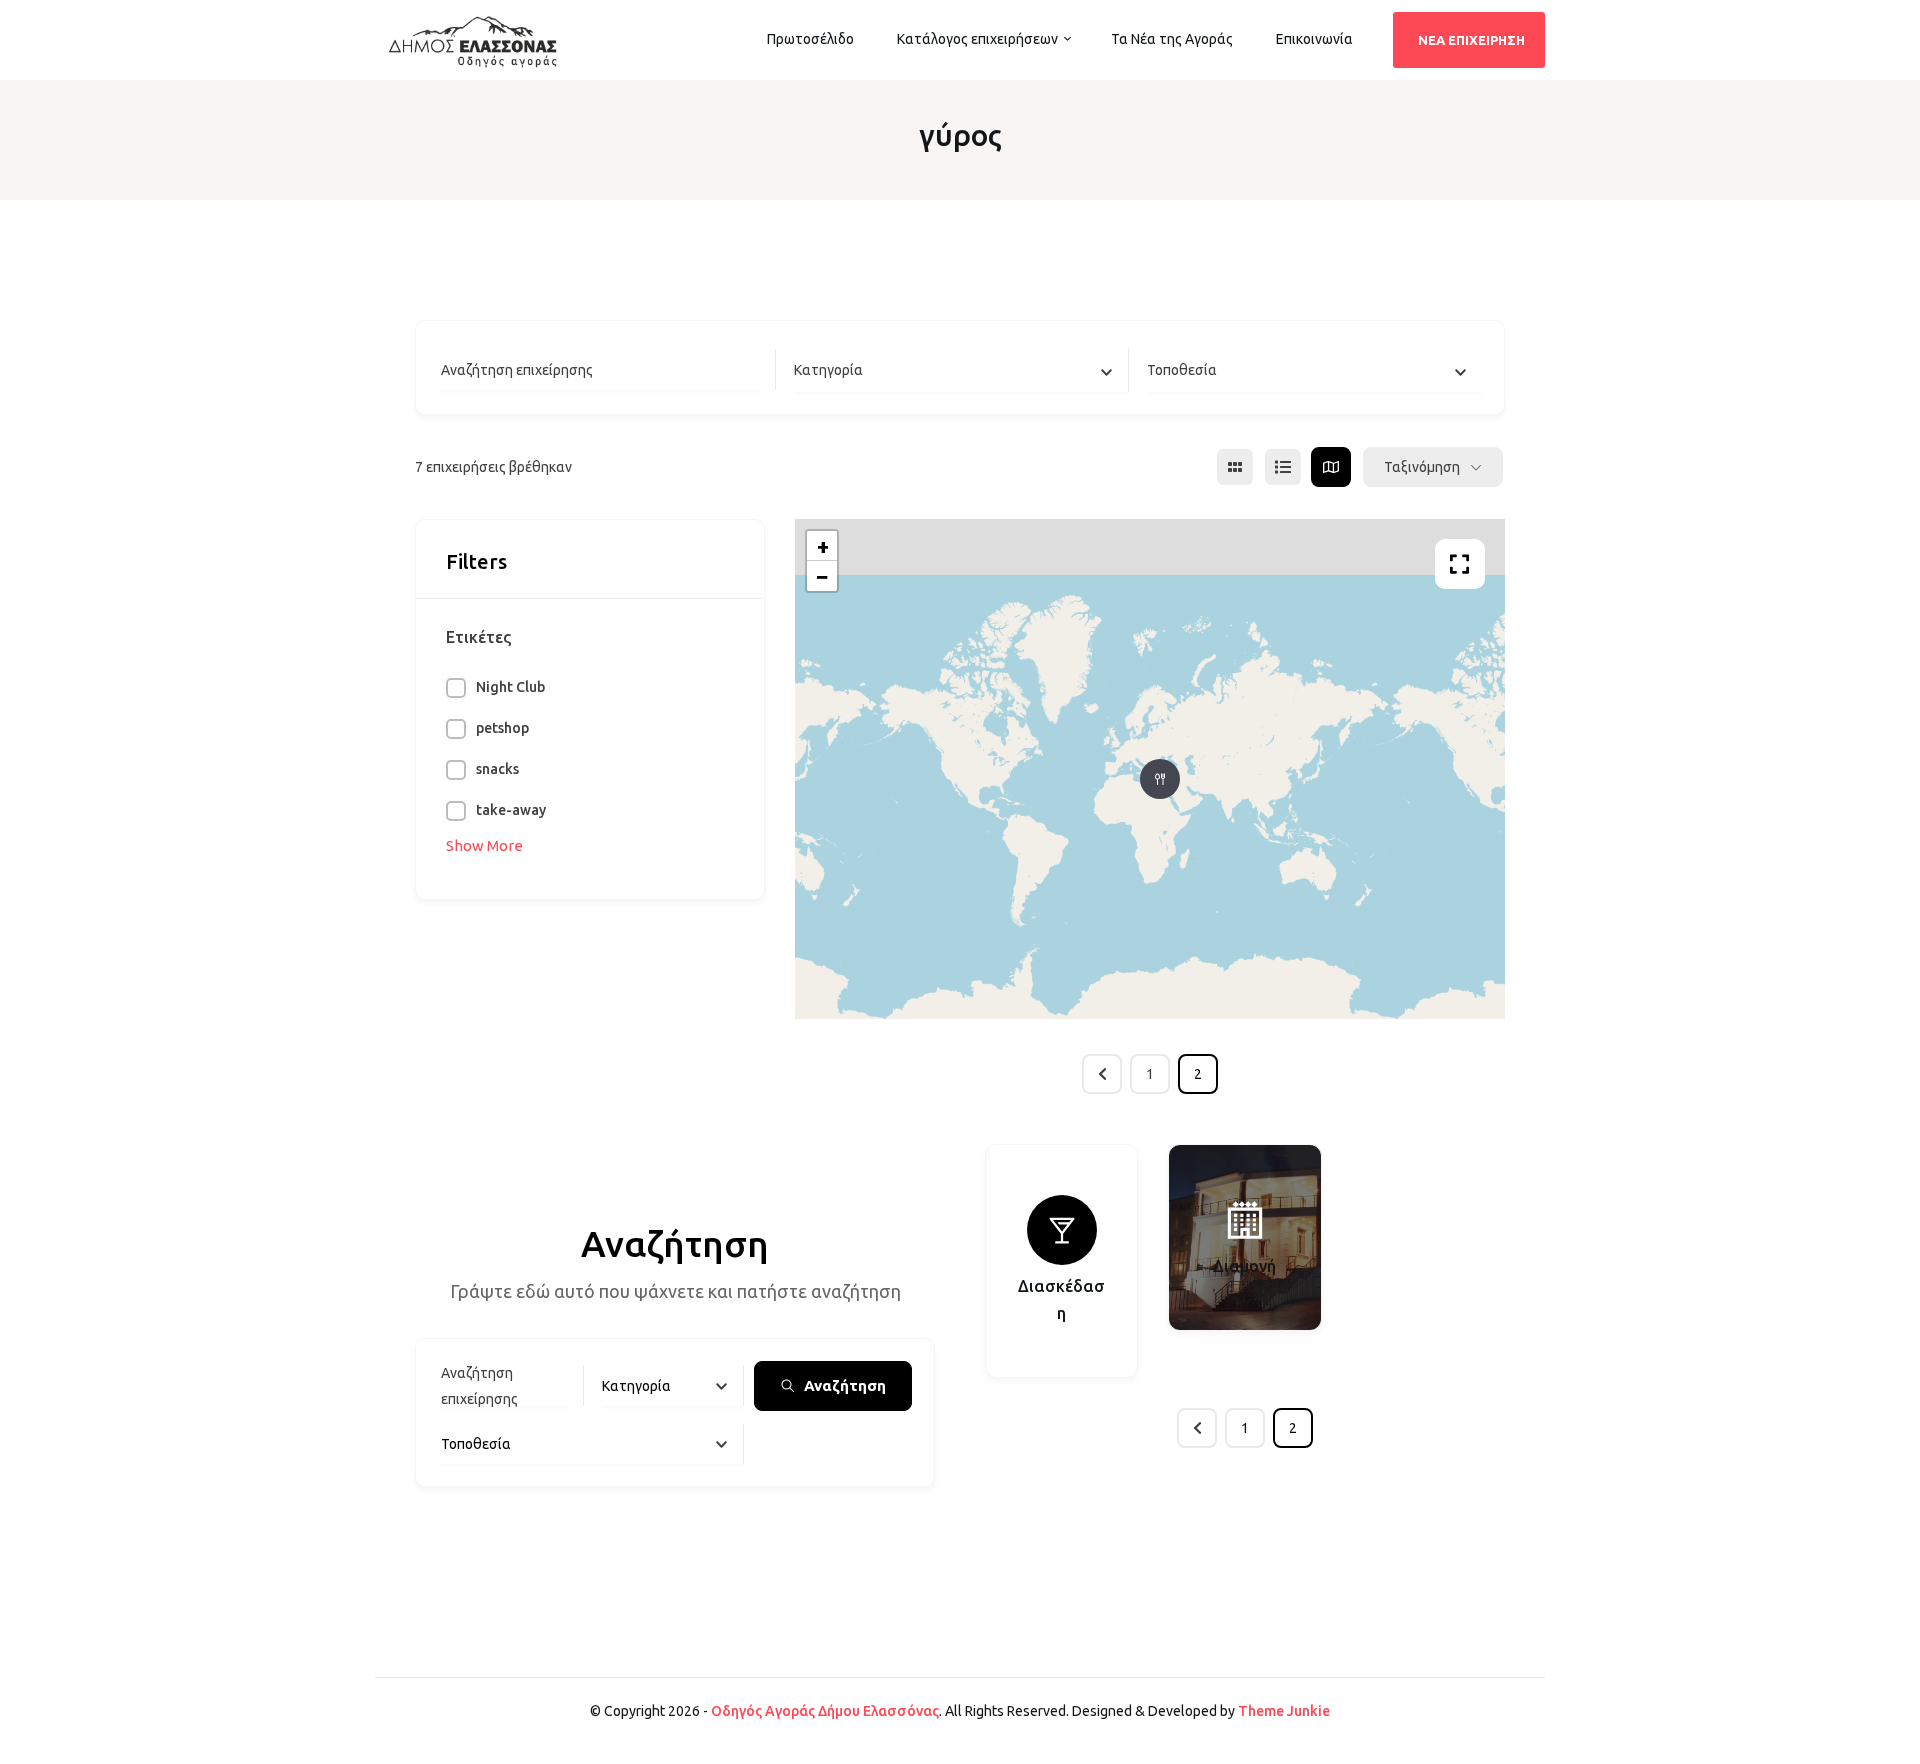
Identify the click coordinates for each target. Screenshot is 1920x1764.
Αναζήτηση (845, 1385)
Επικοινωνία (1314, 39)
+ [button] (823, 545)
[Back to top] (1900, 1744)
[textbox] (828, 370)
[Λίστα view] (1283, 467)
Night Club (510, 687)
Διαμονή (1244, 1266)
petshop (502, 728)
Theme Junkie (1284, 1711)
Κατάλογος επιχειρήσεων (977, 39)
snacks (497, 769)
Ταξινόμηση (1422, 467)
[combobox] (961, 370)
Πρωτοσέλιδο (810, 39)
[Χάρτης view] (1331, 467)
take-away (511, 810)
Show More (484, 845)
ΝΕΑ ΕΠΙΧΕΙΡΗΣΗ (1471, 40)
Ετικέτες (478, 637)
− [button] (822, 575)
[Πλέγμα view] (1235, 467)
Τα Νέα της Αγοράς (1172, 39)
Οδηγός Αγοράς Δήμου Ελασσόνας (825, 1711)
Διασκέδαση (1061, 1299)
